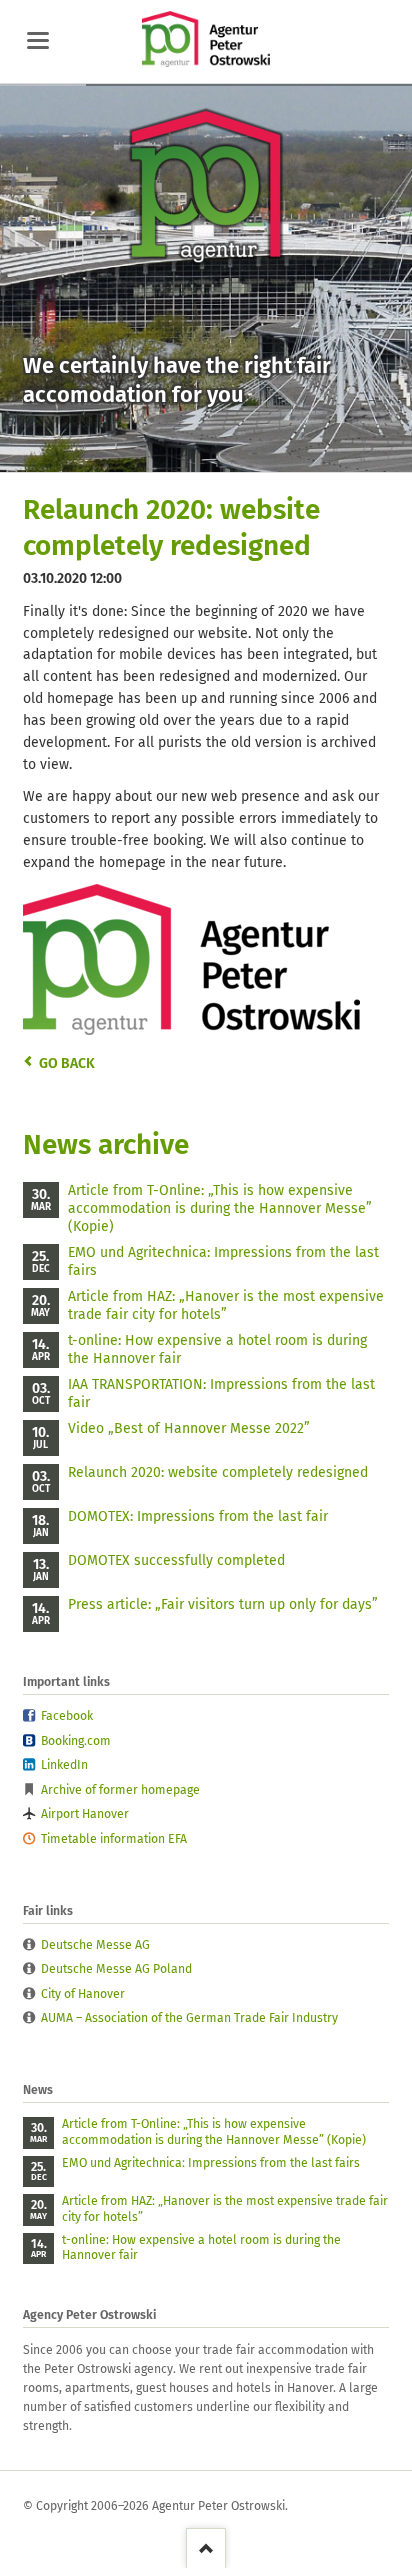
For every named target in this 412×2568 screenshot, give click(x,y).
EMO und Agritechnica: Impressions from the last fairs (223, 1261)
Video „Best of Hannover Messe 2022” (189, 1428)
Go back (67, 1063)
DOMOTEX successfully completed (176, 1560)
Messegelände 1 (194, 454)
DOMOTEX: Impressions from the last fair (198, 1516)
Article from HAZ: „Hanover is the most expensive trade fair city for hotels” (226, 1305)
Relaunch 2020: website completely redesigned (218, 1472)
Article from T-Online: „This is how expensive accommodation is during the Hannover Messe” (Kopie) (220, 1208)
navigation (38, 40)
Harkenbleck (218, 454)
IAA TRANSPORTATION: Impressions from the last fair (221, 1393)
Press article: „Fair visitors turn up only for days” (223, 1604)
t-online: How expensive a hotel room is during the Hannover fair (217, 1349)
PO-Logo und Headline (170, 454)
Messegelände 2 (242, 454)
